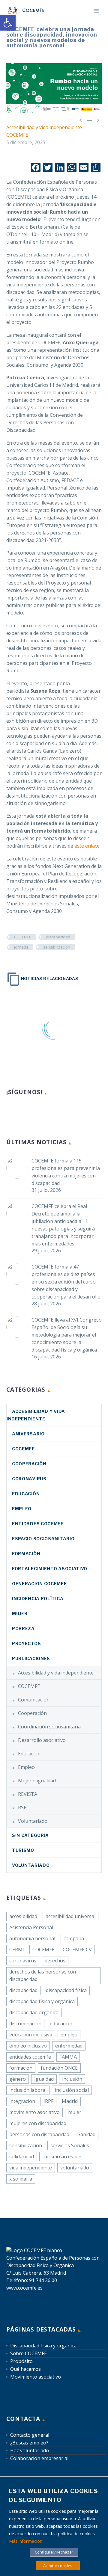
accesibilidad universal (70, 1916)
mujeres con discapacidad (38, 2123)
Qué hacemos (25, 2369)
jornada (21, 947)
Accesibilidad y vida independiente (44, 127)
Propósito (21, 2361)
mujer (75, 2112)
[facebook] (10, 1112)
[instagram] (43, 1112)
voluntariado (75, 2168)
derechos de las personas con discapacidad (43, 1975)
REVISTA (28, 1794)
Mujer (20, 1614)
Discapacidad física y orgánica (43, 2346)
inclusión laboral (28, 2090)
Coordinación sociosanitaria (49, 1727)
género (18, 2079)
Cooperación (29, 1464)
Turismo (23, 1850)
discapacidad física (66, 1990)
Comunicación (34, 1700)
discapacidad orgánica (34, 2012)
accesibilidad (23, 1916)
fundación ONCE (59, 2068)
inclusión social (72, 2090)
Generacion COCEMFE (39, 1584)
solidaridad (22, 2157)
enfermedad (69, 2046)
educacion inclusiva (31, 2035)
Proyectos (26, 1643)
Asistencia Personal (31, 1927)
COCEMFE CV (77, 1950)
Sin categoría (30, 1835)
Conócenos (82, 19)
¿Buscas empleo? (29, 2443)
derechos (55, 1961)
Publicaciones (31, 1658)
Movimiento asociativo (36, 2377)
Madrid (70, 2101)
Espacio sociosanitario (43, 1539)
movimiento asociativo (34, 2112)
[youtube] (54, 1112)
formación (21, 2068)
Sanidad (87, 2134)
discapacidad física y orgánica (42, 2001)
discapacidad (58, 937)
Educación (26, 1494)
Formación (26, 1554)
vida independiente (31, 2168)
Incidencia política (38, 1599)
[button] (8, 23)
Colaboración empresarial (39, 2458)
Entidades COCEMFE (38, 1524)
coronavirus (29, 1479)
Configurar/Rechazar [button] (54, 2552)
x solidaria (21, 2179)
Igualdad (44, 2079)
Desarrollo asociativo (42, 1740)
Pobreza (23, 1629)
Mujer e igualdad (37, 1781)
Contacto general (30, 2435)
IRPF (48, 2101)
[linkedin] (21, 1112)
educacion (61, 2024)
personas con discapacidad (39, 2134)
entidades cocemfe (30, 2057)
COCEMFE (17, 135)
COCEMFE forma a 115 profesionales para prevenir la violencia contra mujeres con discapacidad (66, 1172)
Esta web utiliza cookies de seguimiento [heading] (54, 2496)
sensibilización (57, 947)
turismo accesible (62, 2157)
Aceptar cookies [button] (58, 2566)
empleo (69, 2035)
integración (22, 2101)
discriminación (25, 2024)
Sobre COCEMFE (28, 2353)
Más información (26, 2541)
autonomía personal (32, 1938)
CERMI (17, 1950)
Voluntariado (33, 1821)
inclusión (72, 2079)
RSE (22, 1808)
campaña (74, 1938)
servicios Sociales (70, 2145)
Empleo (22, 1509)
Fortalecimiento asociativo (50, 1569)
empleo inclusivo (28, 2046)
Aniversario (28, 1434)
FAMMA (68, 2057)
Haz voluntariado (30, 2450)
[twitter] (32, 1112)
